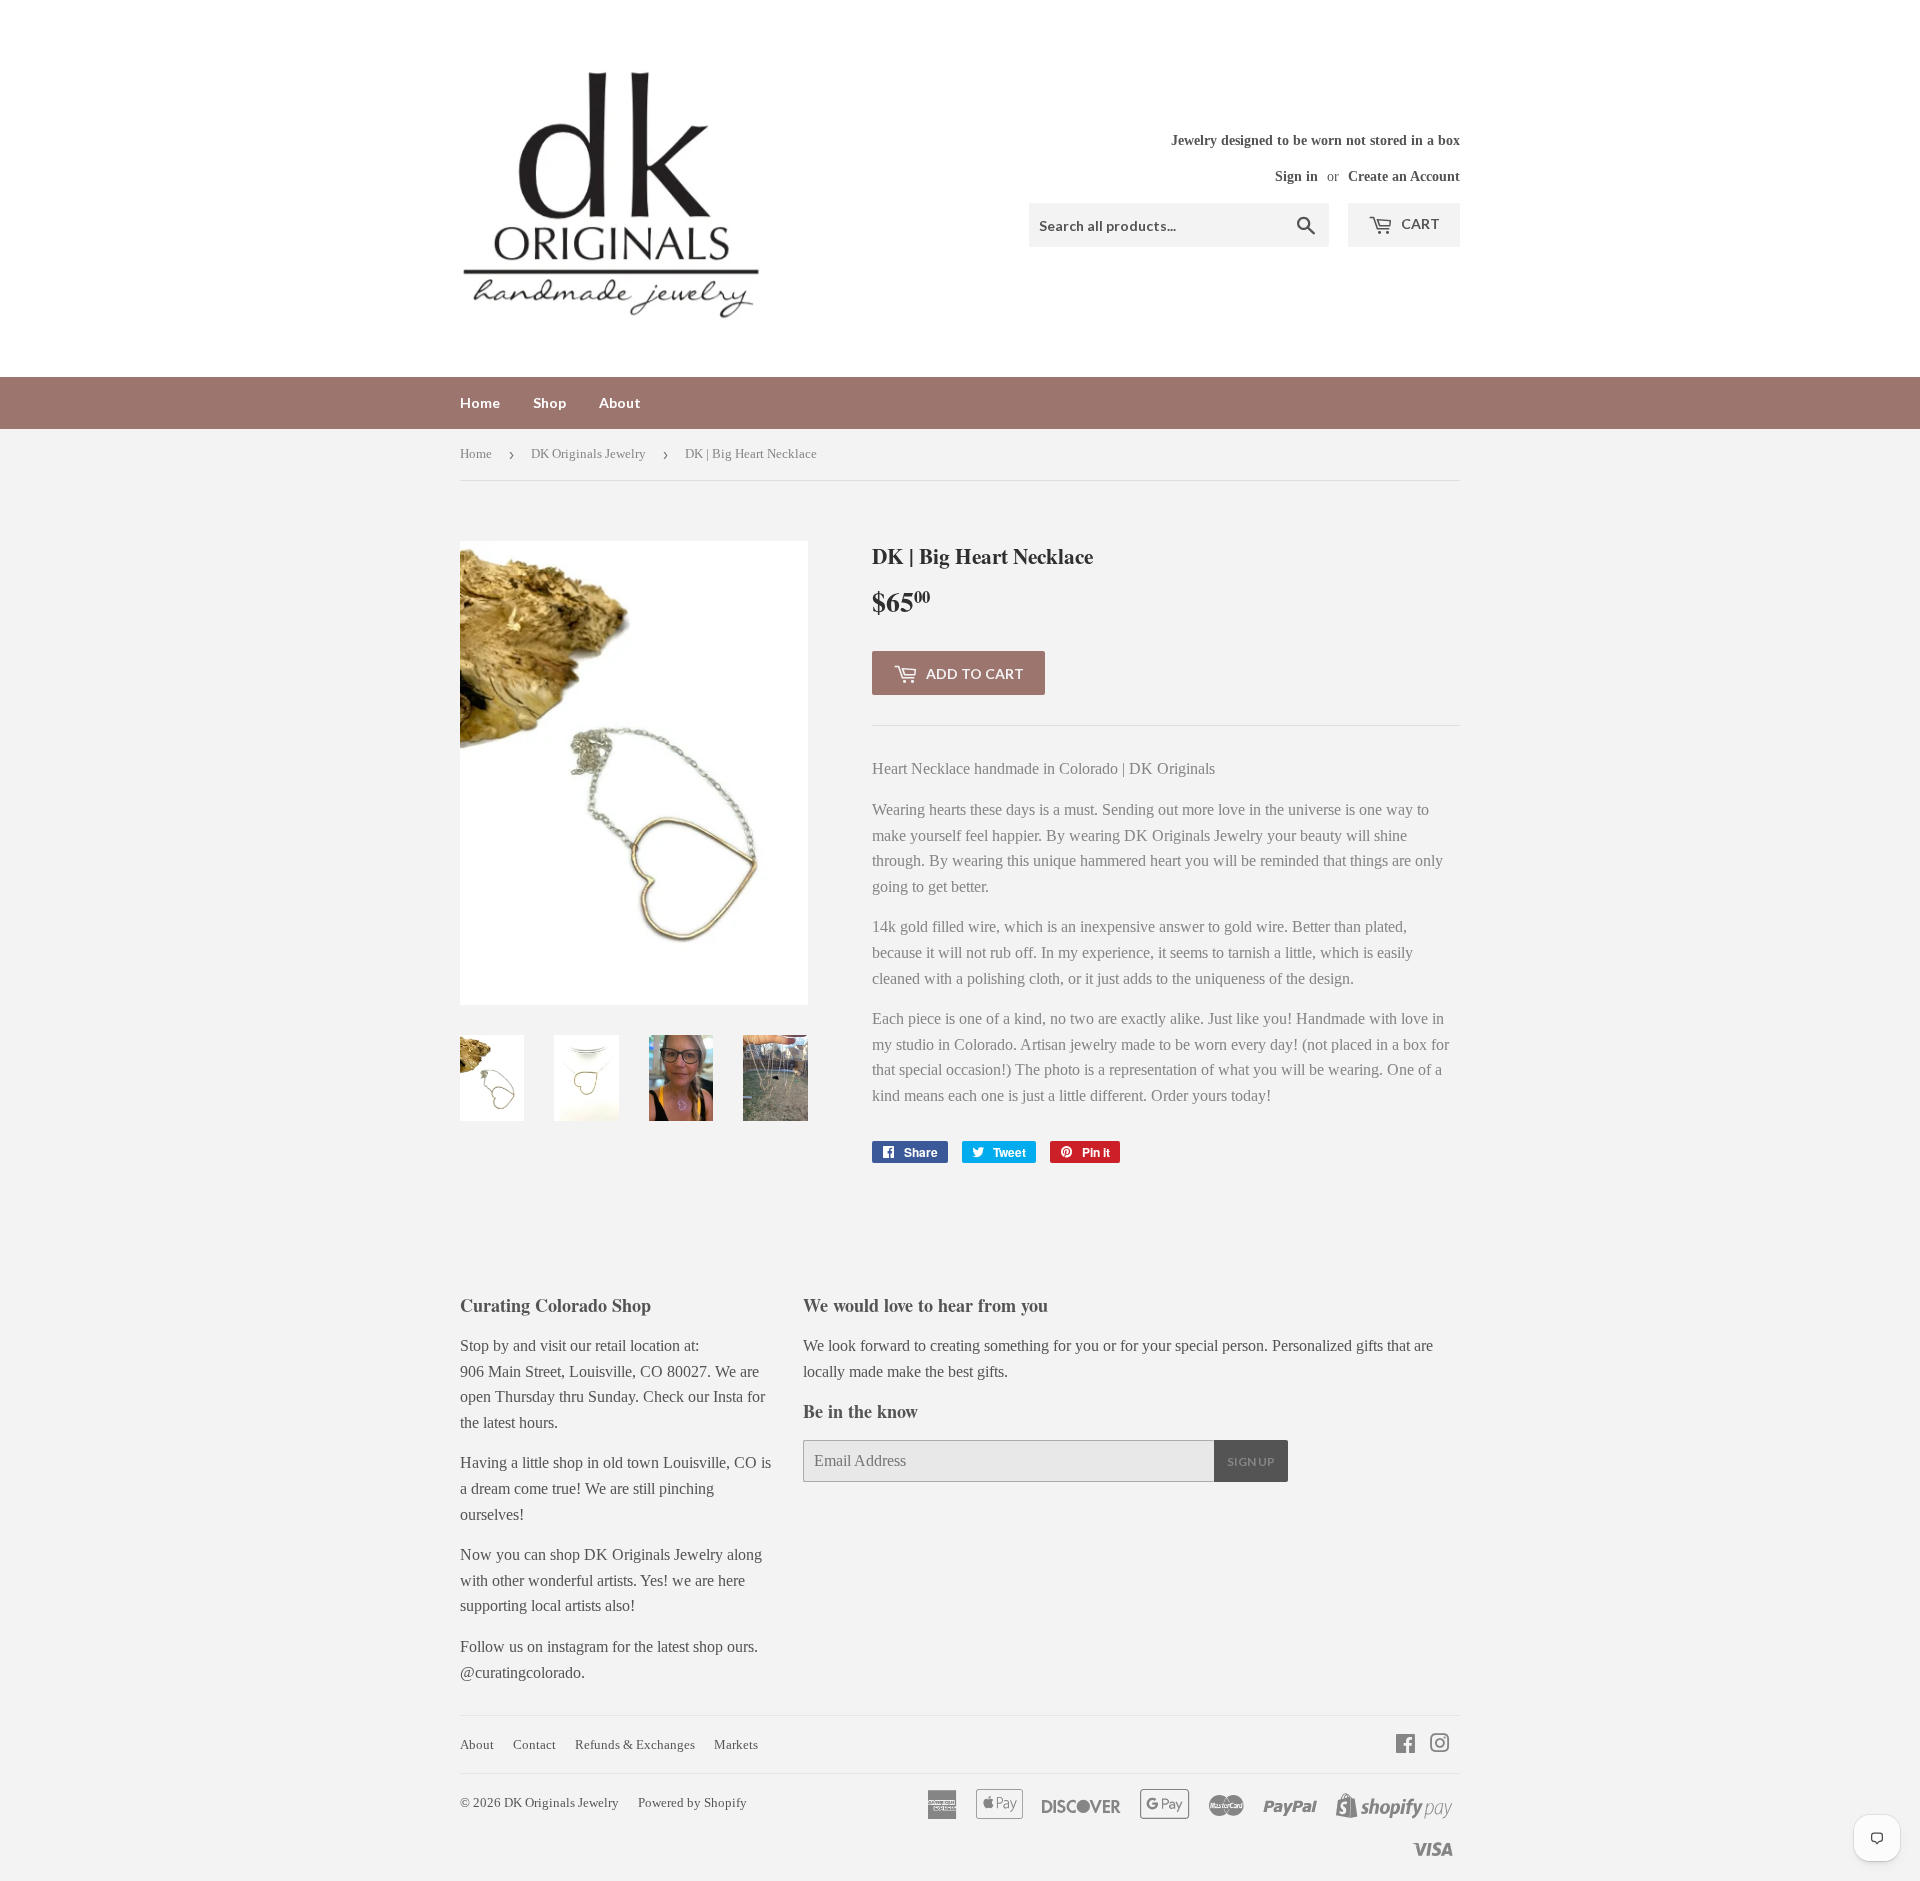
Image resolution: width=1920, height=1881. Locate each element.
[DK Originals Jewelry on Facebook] (1405, 1745)
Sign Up (1251, 1461)
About (620, 402)
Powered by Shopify (692, 1802)
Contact (534, 1744)
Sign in (1296, 176)
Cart (1419, 223)
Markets (736, 1744)
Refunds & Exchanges (635, 1744)
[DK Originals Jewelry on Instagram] (1440, 1745)
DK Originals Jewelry (588, 453)
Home (480, 402)
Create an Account (1404, 176)
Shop (549, 402)
